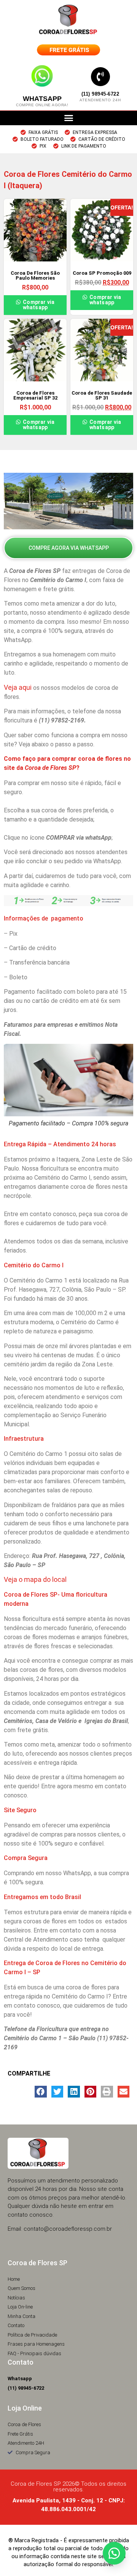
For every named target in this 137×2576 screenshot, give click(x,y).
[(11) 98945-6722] (100, 77)
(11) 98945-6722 (100, 94)
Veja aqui (18, 687)
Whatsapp (42, 99)
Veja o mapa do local (35, 1579)
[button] (68, 118)
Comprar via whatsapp (38, 305)
